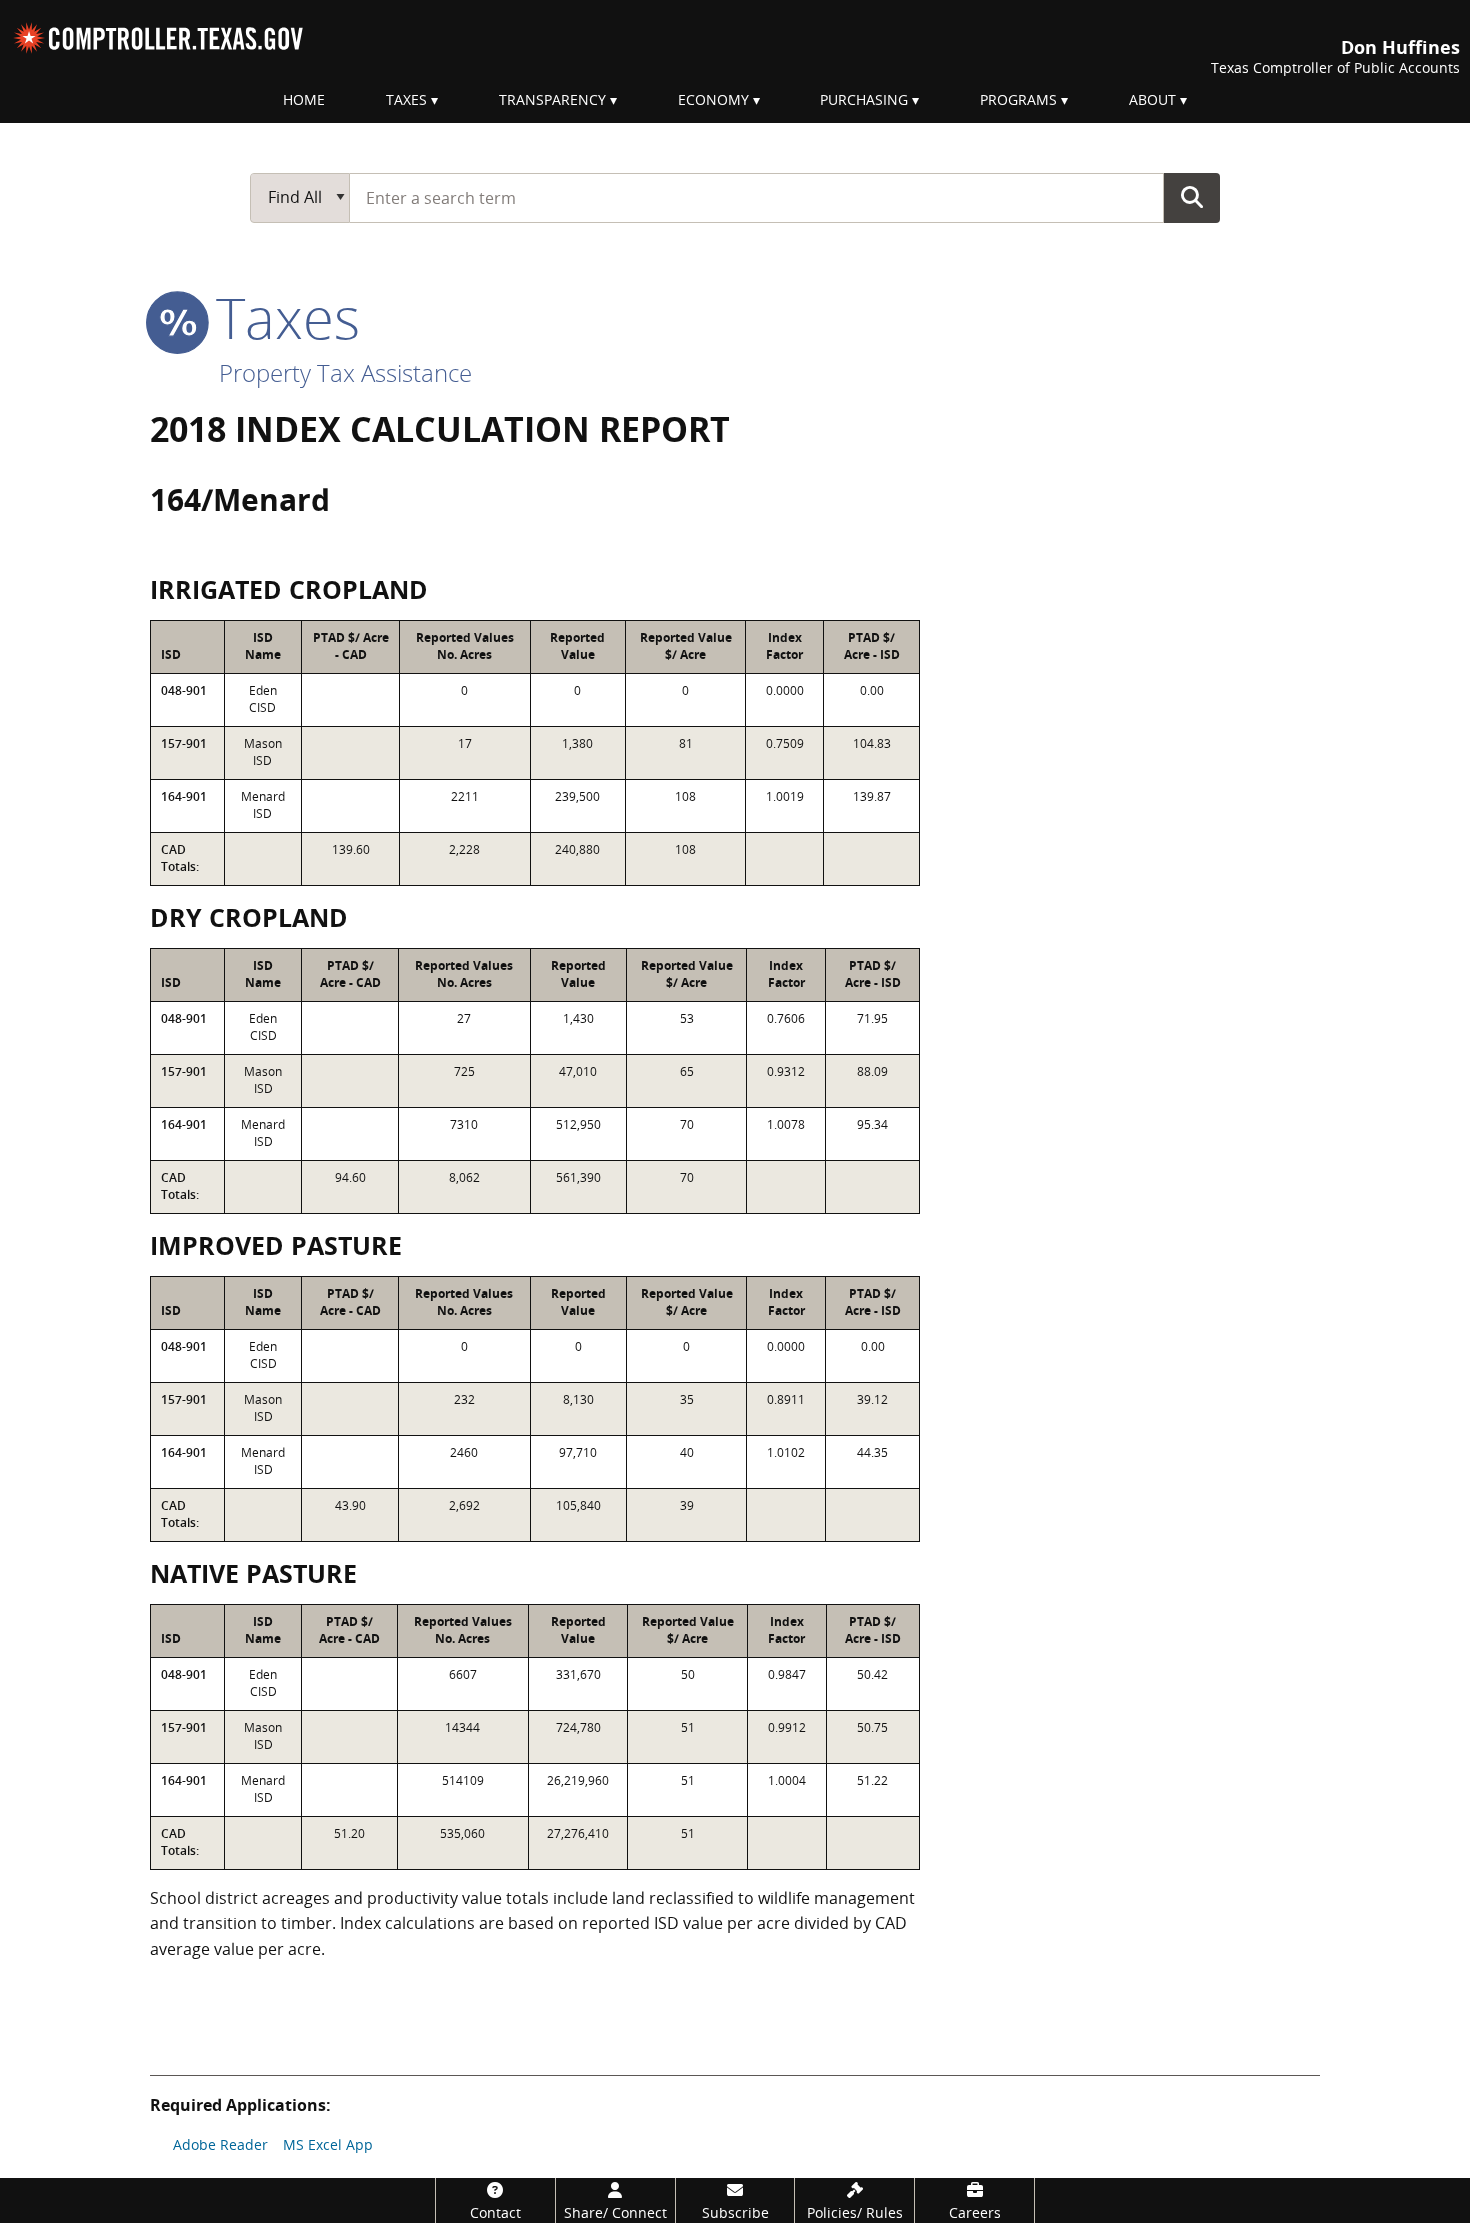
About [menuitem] (1152, 99)
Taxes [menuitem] (406, 99)
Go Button (1192, 197)
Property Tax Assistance (345, 372)
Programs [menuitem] (1018, 99)
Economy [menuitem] (713, 99)
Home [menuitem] (304, 99)
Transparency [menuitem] (552, 99)
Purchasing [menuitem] (864, 99)
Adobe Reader (220, 2144)
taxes (280, 317)
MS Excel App (328, 2144)
